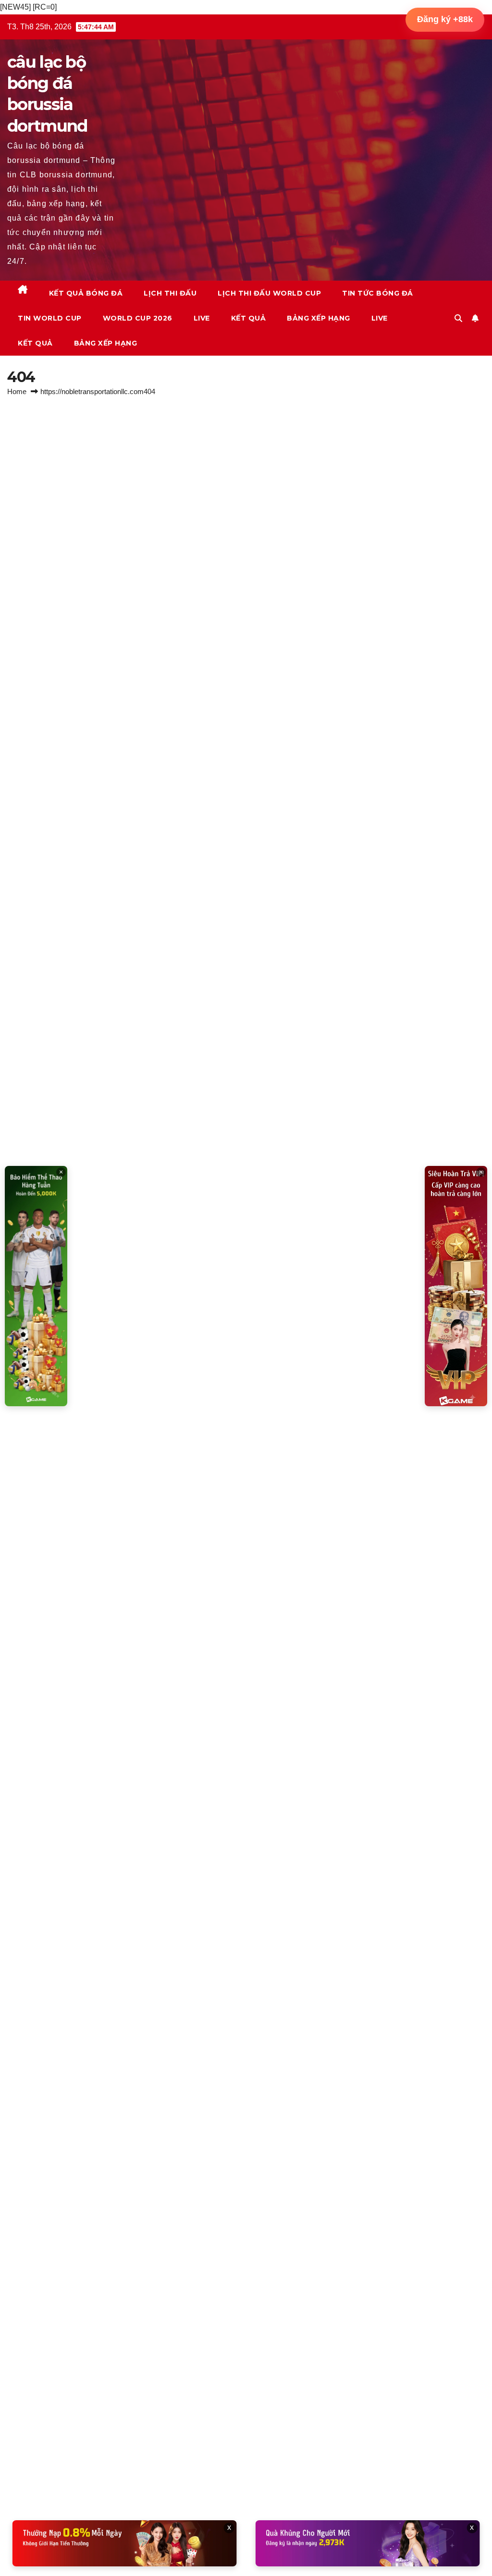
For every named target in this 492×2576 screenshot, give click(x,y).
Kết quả (249, 318)
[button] (458, 318)
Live (202, 318)
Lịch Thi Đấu (170, 293)
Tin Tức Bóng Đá (378, 293)
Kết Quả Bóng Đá (86, 293)
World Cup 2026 (138, 318)
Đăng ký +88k (445, 19)
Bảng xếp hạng (319, 318)
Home (17, 391)
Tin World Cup (50, 318)
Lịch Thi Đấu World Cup (269, 293)
